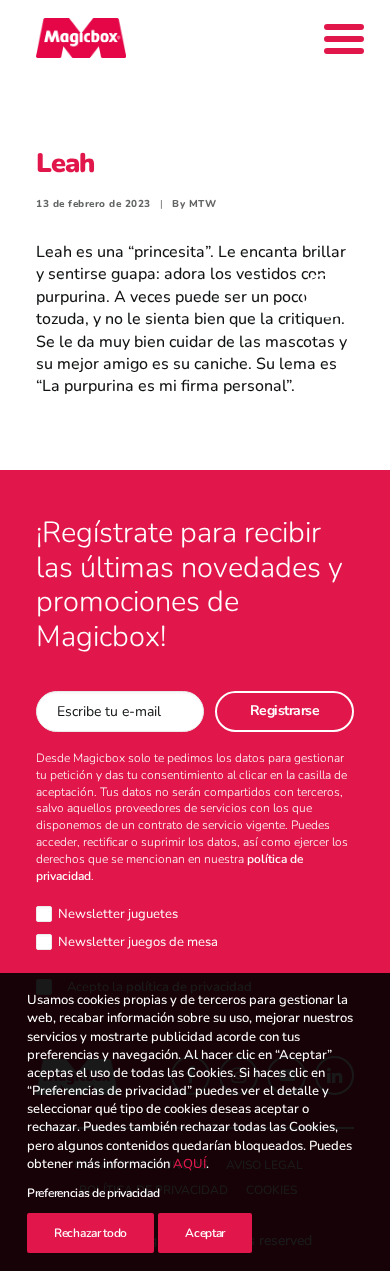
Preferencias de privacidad (93, 1193)
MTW (203, 204)
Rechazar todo (90, 1233)
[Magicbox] (81, 38)
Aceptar (205, 1233)
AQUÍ (189, 1164)
